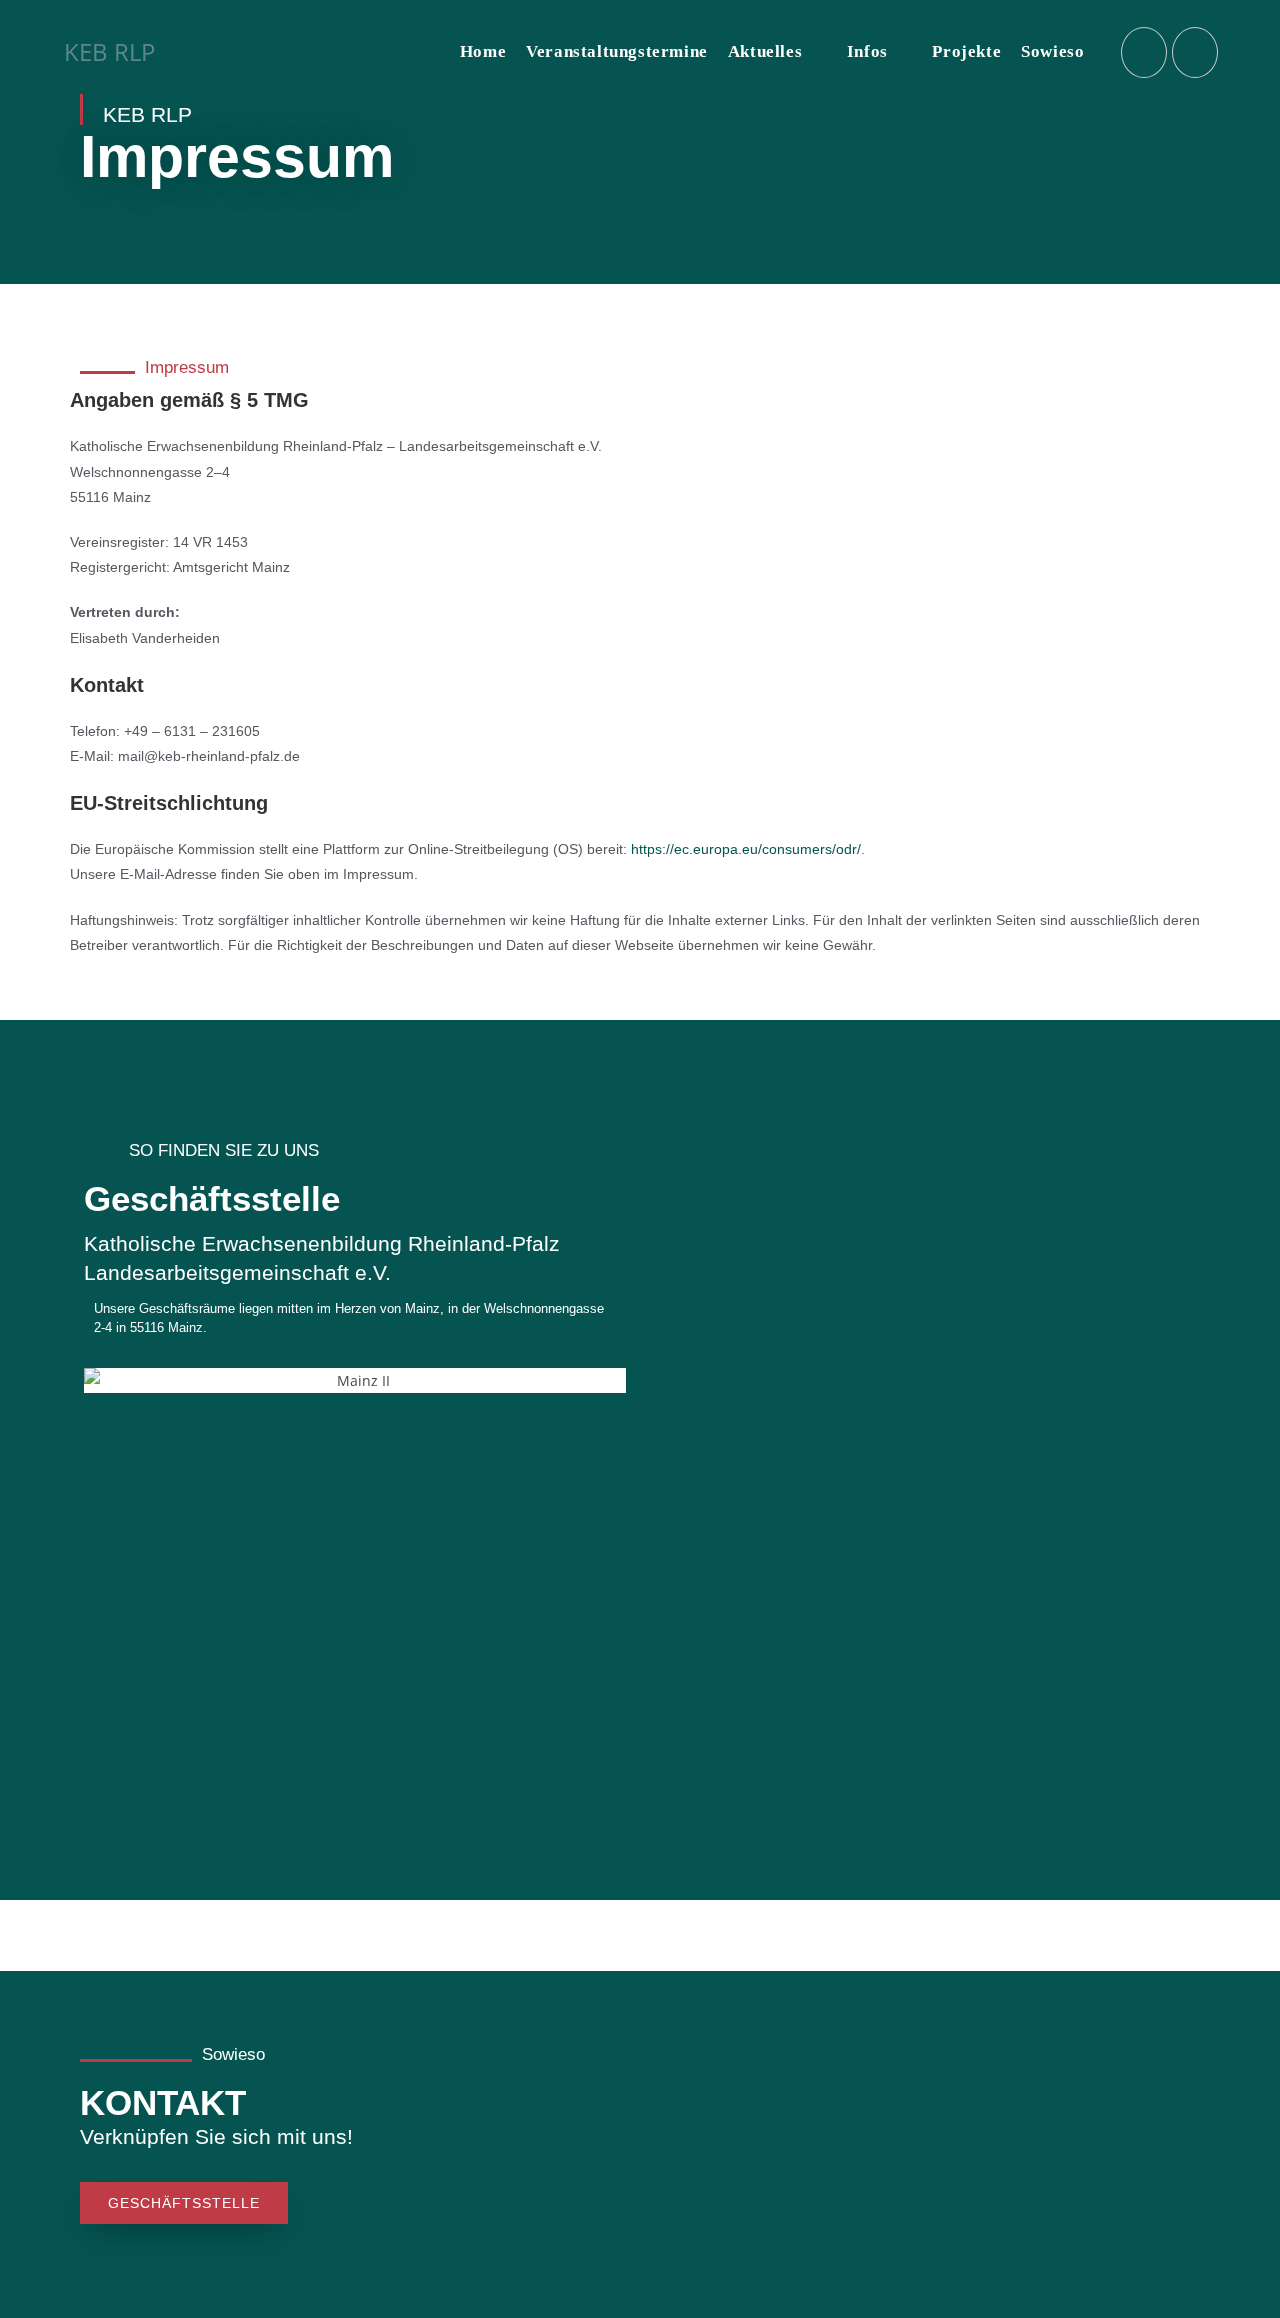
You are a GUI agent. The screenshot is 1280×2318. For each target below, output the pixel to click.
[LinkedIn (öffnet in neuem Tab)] (1195, 52)
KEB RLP (109, 51)
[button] (103, 1353)
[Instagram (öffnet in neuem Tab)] (1144, 52)
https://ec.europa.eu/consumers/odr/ (746, 849)
